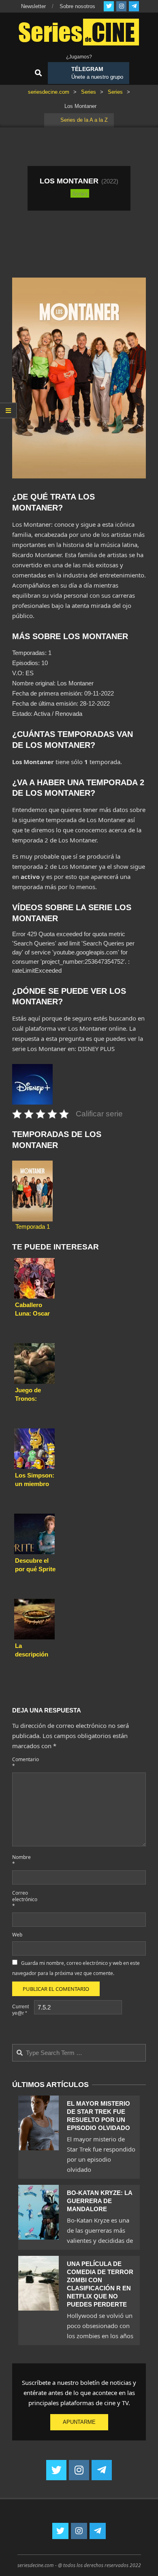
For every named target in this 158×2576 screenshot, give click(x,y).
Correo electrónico (22, 1899)
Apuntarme (79, 2422)
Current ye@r (20, 2010)
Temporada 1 (33, 1227)
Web (17, 1935)
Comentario (22, 1763)
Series (80, 193)
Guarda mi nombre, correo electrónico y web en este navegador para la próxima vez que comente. (76, 1968)
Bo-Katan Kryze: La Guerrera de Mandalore (99, 2201)
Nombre (21, 1860)
